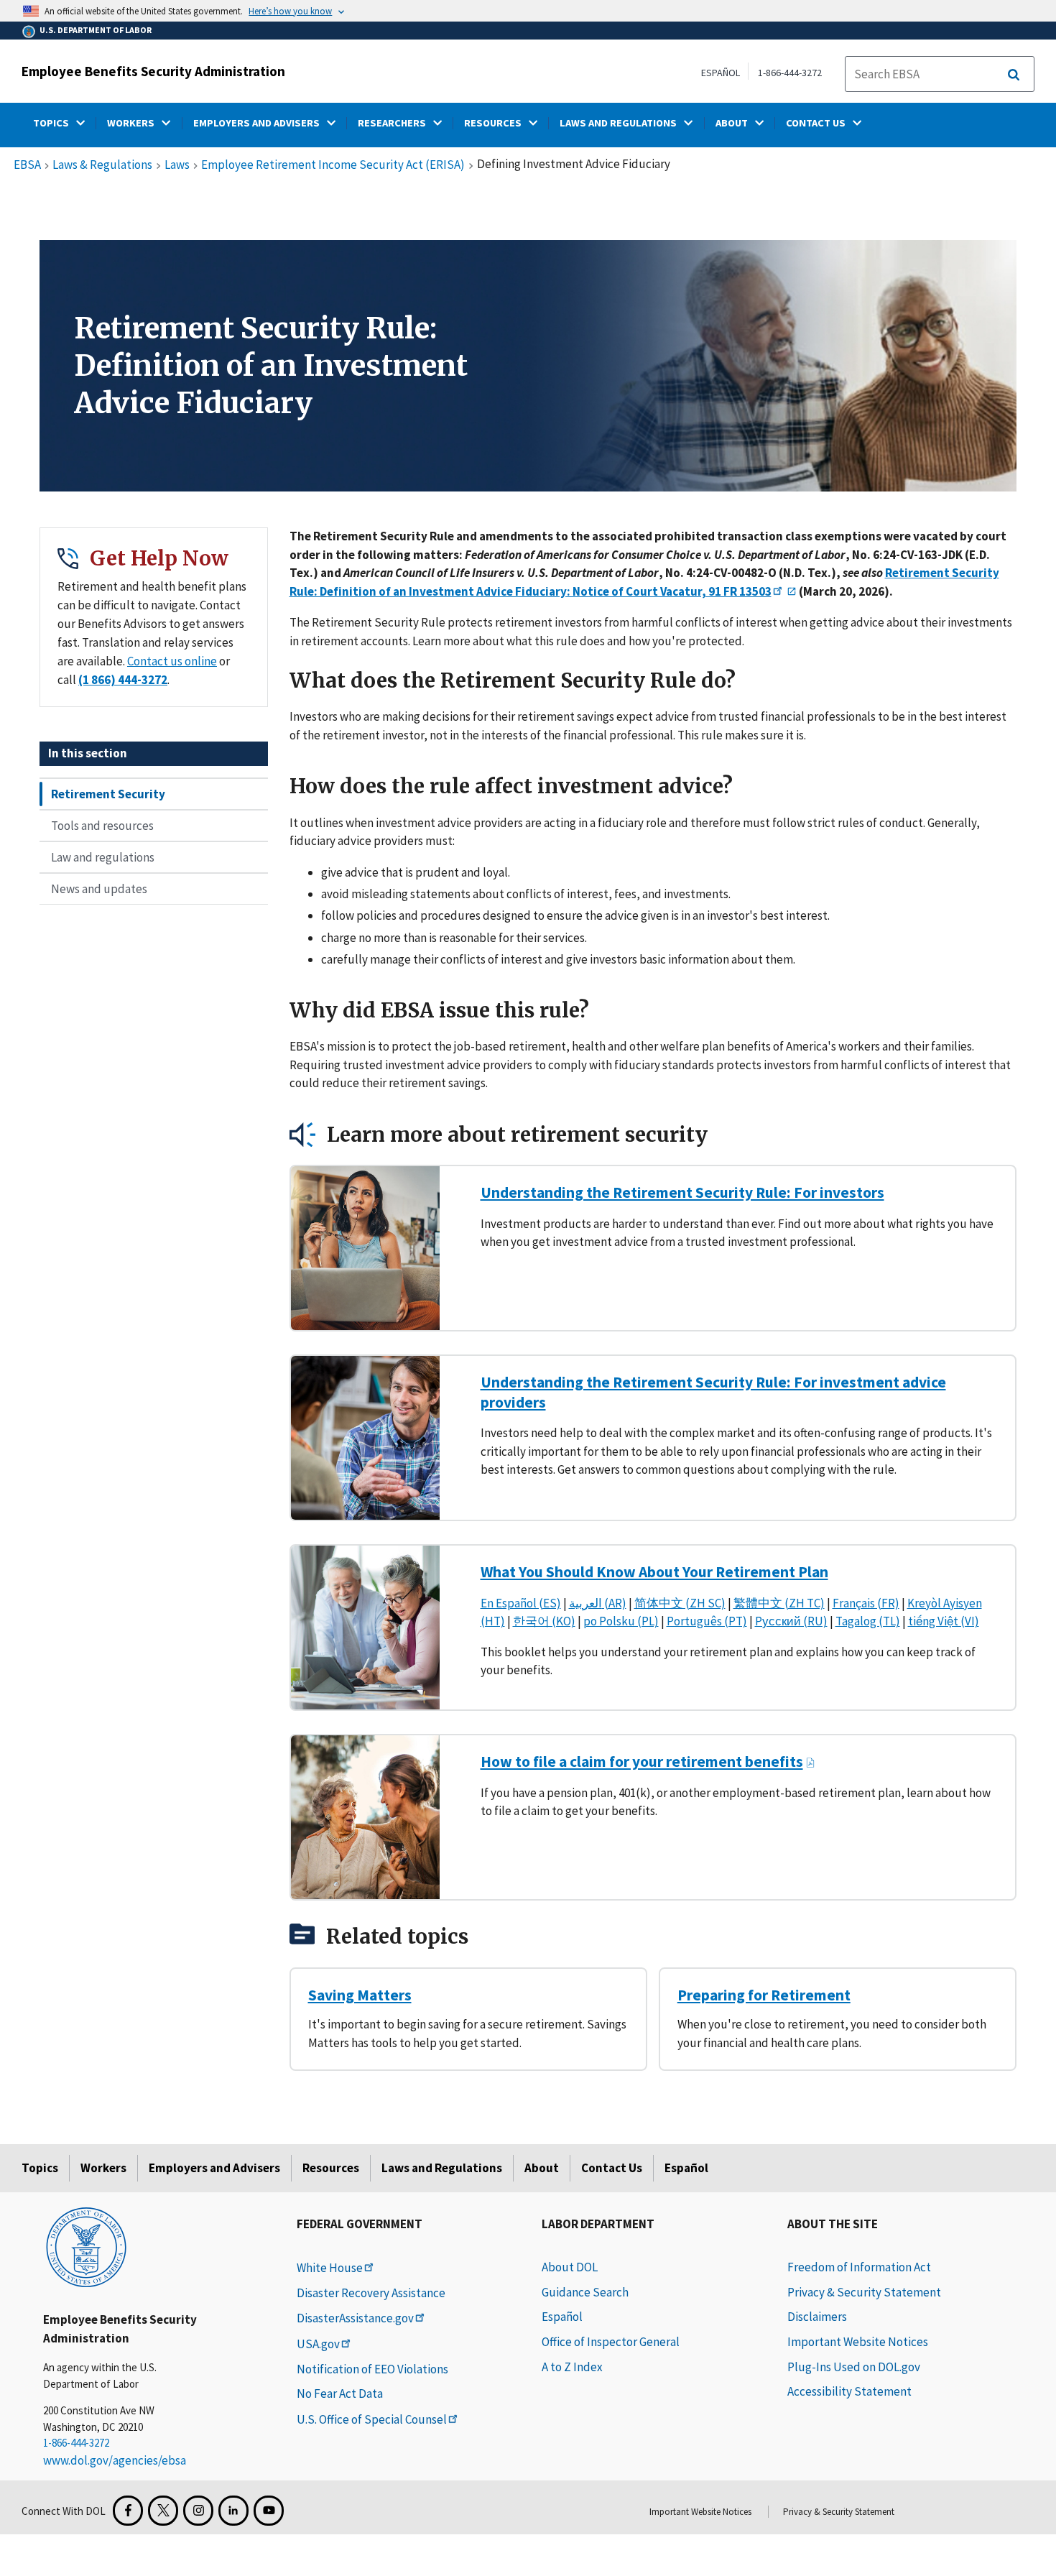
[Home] (86, 2246)
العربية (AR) (598, 1603)
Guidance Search (585, 2292)
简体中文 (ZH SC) (680, 1603)
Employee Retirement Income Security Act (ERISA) (333, 165)
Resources (331, 2168)
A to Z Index (572, 2367)
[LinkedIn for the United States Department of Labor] (233, 2511)
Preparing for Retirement (764, 1995)
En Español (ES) (521, 1603)
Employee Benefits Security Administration (153, 71)
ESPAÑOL (721, 73)
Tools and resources (102, 826)
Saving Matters (360, 1995)
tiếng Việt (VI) (944, 1621)
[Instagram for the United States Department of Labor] (198, 2511)
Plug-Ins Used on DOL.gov (854, 2367)
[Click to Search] (1014, 75)
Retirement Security (108, 794)
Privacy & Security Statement (864, 2292)
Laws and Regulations (442, 2168)
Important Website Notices (858, 2342)
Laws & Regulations (102, 165)
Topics (40, 2168)
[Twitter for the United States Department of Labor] (163, 2511)
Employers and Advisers (214, 2168)
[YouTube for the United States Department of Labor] (269, 2511)
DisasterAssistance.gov (355, 2318)
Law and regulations (103, 857)
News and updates (99, 889)
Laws (177, 165)
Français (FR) (866, 1603)
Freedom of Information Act (859, 2267)
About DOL (570, 2267)
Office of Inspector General (611, 2342)
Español (686, 2168)
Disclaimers (817, 2317)
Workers (103, 2168)
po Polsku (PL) (621, 1621)
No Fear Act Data (340, 2393)
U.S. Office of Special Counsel (372, 2419)
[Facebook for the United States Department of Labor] (128, 2511)
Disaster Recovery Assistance (371, 2293)
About (542, 2168)
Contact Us (612, 2168)
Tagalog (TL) (868, 1621)
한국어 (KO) (544, 1621)
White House (330, 2268)
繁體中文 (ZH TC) (779, 1603)
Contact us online (172, 661)
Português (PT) (707, 1621)
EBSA (27, 165)
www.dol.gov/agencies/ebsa (115, 2460)
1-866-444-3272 (790, 73)
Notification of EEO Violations (372, 2369)
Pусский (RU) (791, 1621)
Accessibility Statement (849, 2391)
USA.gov (318, 2344)
